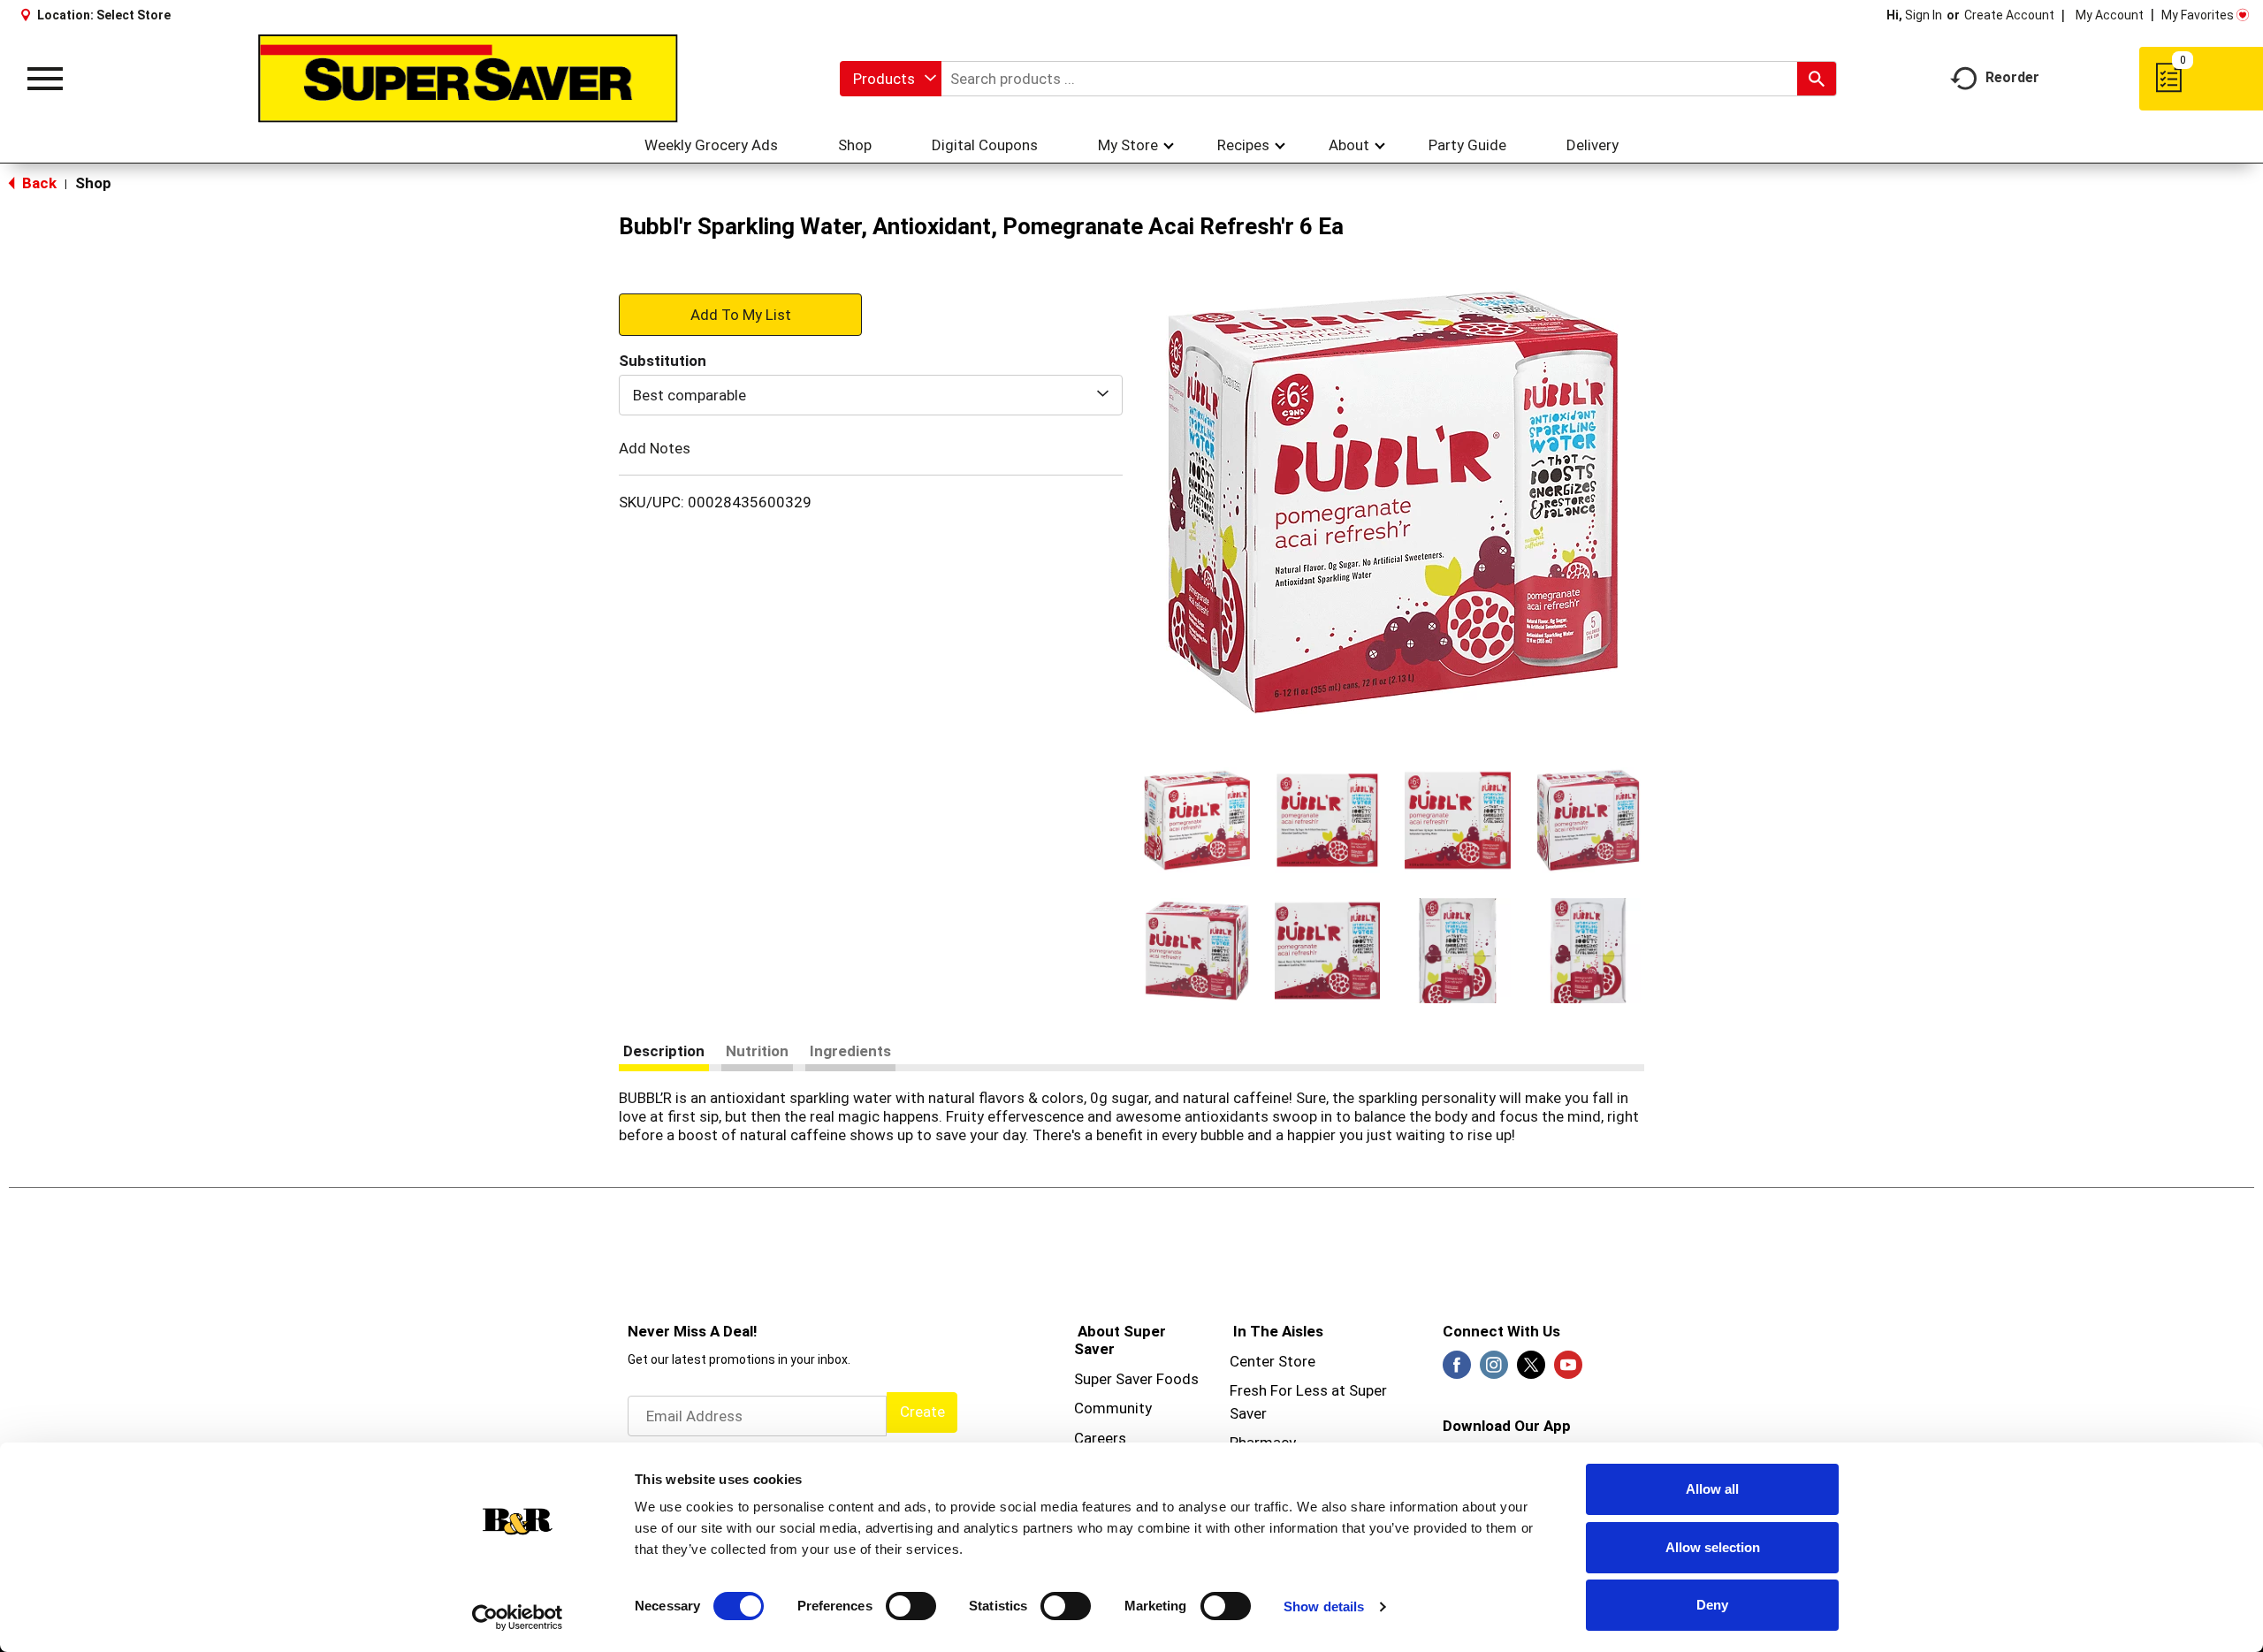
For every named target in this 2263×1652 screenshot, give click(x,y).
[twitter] (1531, 1370)
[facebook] (1457, 1370)
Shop (93, 183)
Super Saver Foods (1136, 1379)
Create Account (2009, 15)
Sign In (1924, 15)
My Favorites (2198, 15)
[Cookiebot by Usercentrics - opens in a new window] (518, 1618)
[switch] (911, 1606)
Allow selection (1713, 1547)
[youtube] (1568, 1370)
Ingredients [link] (850, 1051)
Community (1113, 1408)
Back (38, 183)
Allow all (1712, 1489)
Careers (1100, 1438)
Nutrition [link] (757, 1051)
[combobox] (891, 79)
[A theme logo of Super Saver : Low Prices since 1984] (468, 79)
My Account (2110, 15)
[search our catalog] (1817, 79)
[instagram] (1494, 1370)
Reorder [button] (2012, 77)
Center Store (1272, 1361)
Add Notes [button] (655, 448)
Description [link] (664, 1051)
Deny (1712, 1605)
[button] (1197, 820)
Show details (1324, 1606)
